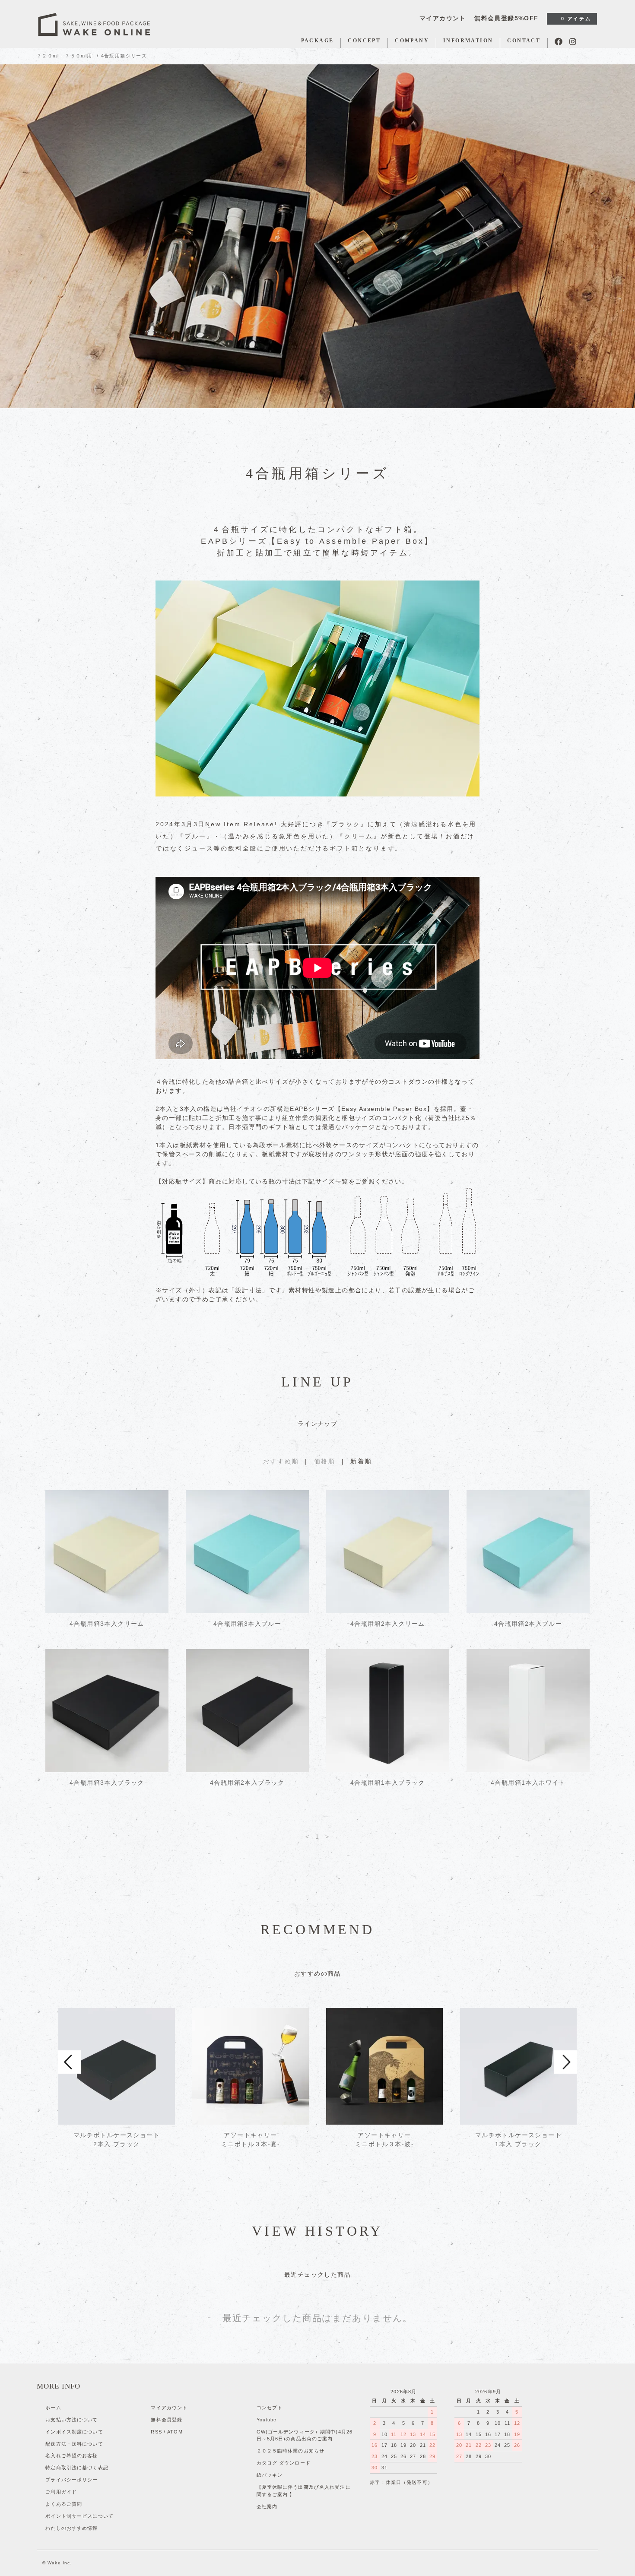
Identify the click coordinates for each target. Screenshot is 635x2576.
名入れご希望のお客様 (71, 2455)
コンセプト (270, 2408)
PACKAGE (317, 41)
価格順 (325, 1461)
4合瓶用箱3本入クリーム (107, 1624)
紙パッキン (270, 2475)
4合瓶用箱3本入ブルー (247, 1624)
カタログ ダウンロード (284, 2463)
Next (565, 2062)
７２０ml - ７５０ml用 (65, 56)
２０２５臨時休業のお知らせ (291, 2451)
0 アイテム (576, 19)
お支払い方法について (71, 2420)
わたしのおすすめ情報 (71, 2528)
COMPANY (412, 41)
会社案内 (267, 2506)
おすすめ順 (281, 1461)
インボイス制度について (74, 2432)
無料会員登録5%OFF (506, 18)
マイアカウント (443, 18)
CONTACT (524, 41)
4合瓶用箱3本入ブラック (107, 1783)
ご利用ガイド (61, 2492)
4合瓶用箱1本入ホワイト (528, 1783)
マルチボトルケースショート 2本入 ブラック (117, 2140)
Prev (70, 2062)
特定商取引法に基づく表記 (77, 2468)
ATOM (175, 2432)
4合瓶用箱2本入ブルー (528, 1624)
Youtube (267, 2420)
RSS (156, 2432)
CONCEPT (364, 41)
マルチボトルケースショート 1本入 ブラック (518, 2140)
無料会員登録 (167, 2420)
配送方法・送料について (74, 2444)
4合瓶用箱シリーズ (124, 56)
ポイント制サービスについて (79, 2516)
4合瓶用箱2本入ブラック (247, 1783)
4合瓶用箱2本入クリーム (388, 1624)
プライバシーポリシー (71, 2480)
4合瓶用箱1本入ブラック (388, 1783)
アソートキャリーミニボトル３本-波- (384, 2140)
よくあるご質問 (64, 2504)
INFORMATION (468, 41)
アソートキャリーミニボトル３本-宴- (251, 2140)
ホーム (53, 2408)
